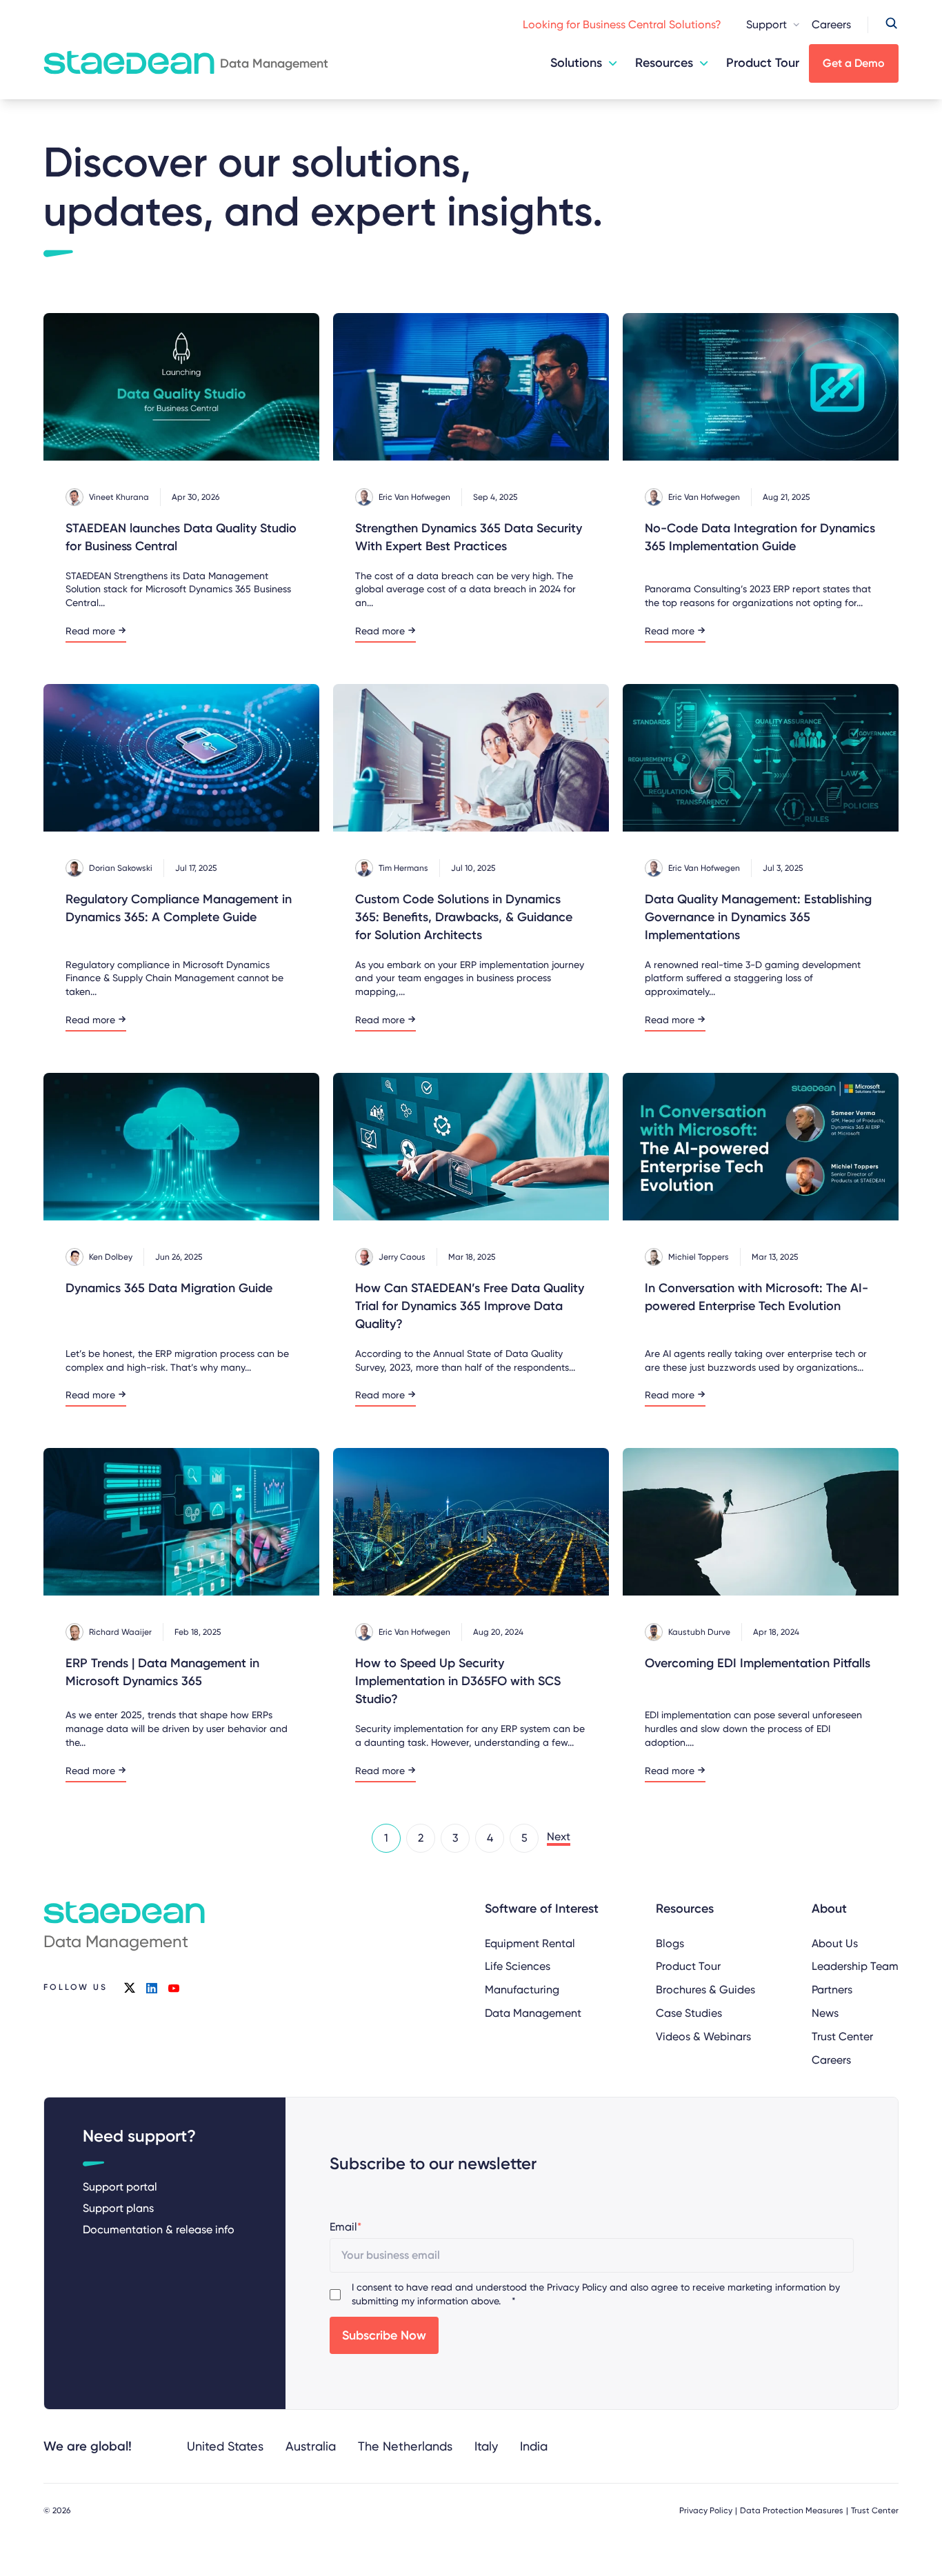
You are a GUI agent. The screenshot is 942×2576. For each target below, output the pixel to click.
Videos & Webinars (703, 2036)
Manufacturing (522, 1990)
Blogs (670, 1943)
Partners (832, 1990)
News (825, 2013)
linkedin (152, 1988)
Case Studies (689, 2013)
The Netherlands (405, 2446)
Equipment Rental (530, 1943)
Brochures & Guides (705, 1990)
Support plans (118, 2208)
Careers (831, 24)
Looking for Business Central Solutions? (622, 24)
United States (225, 2446)
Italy (486, 2446)
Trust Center (842, 2036)
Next (559, 1837)
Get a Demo (854, 63)
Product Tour (763, 63)
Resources (664, 63)
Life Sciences (518, 1966)
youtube (174, 1988)
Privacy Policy (577, 2287)
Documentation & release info (159, 2230)
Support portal (120, 2187)
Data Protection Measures (792, 2510)
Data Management (533, 2013)
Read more (90, 631)
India (534, 2446)
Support (766, 24)
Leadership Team (855, 1966)
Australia (311, 2446)
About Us (835, 1943)
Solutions (576, 63)
